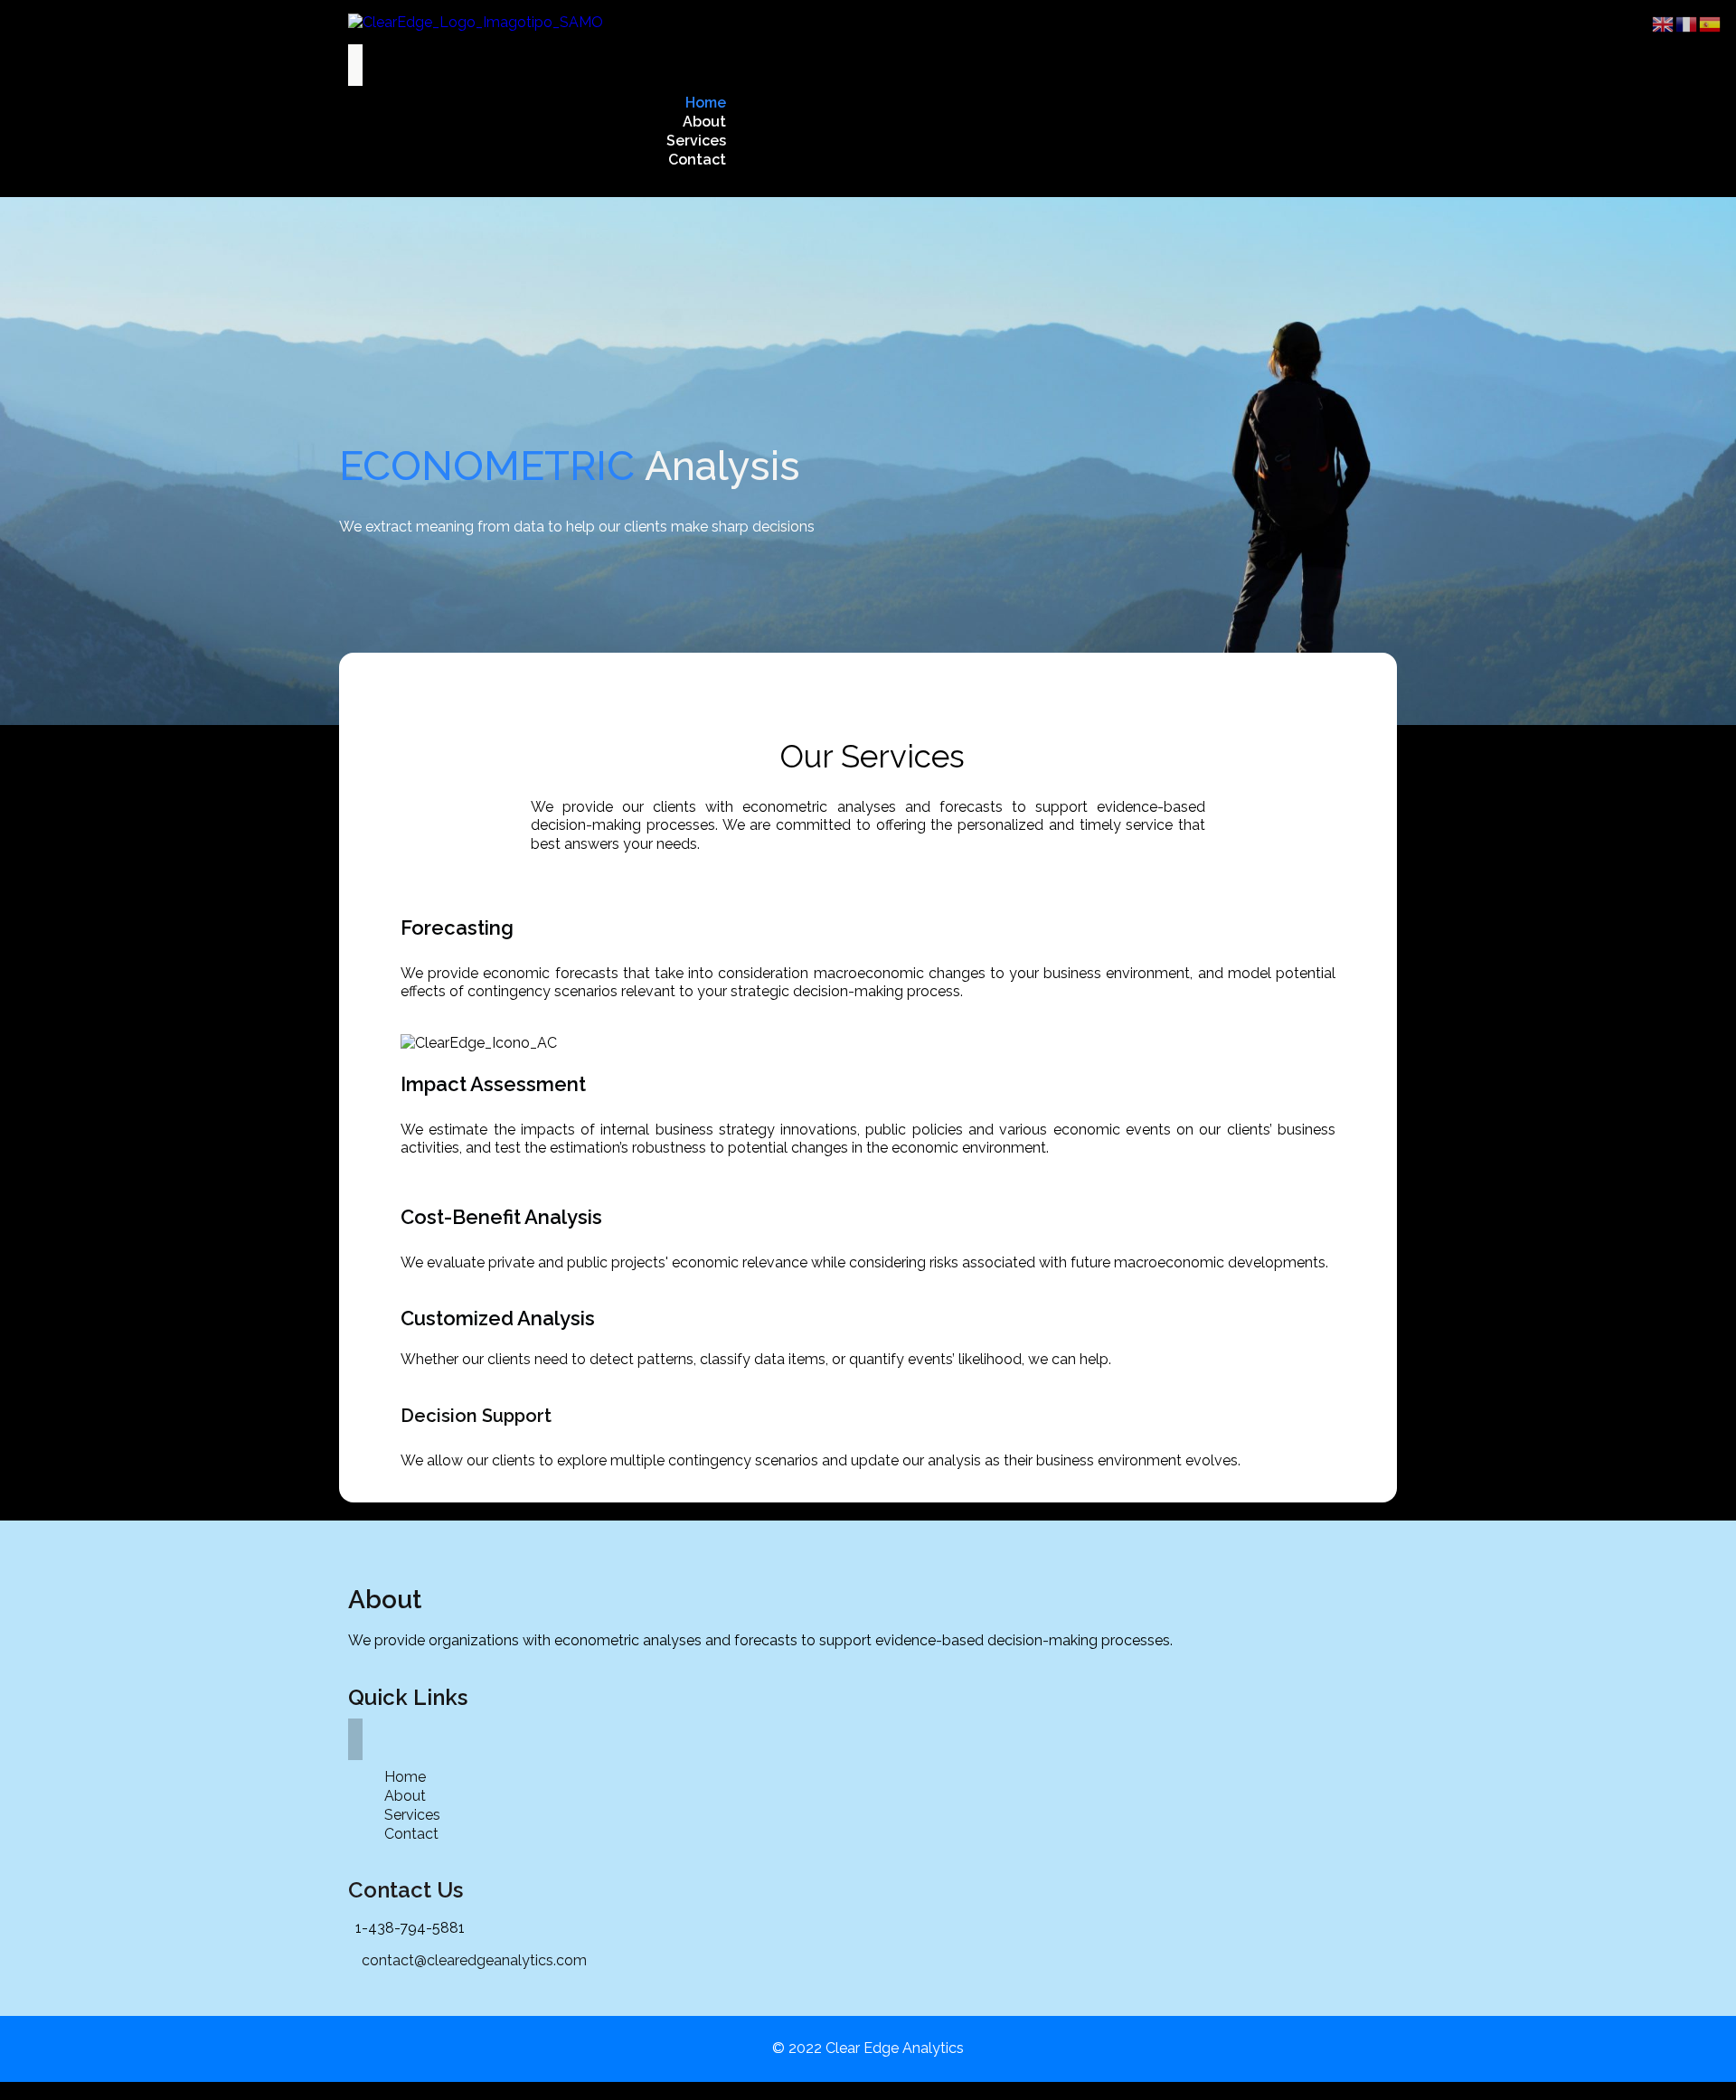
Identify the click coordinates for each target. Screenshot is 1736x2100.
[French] (1687, 23)
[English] (1664, 23)
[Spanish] (1711, 23)
